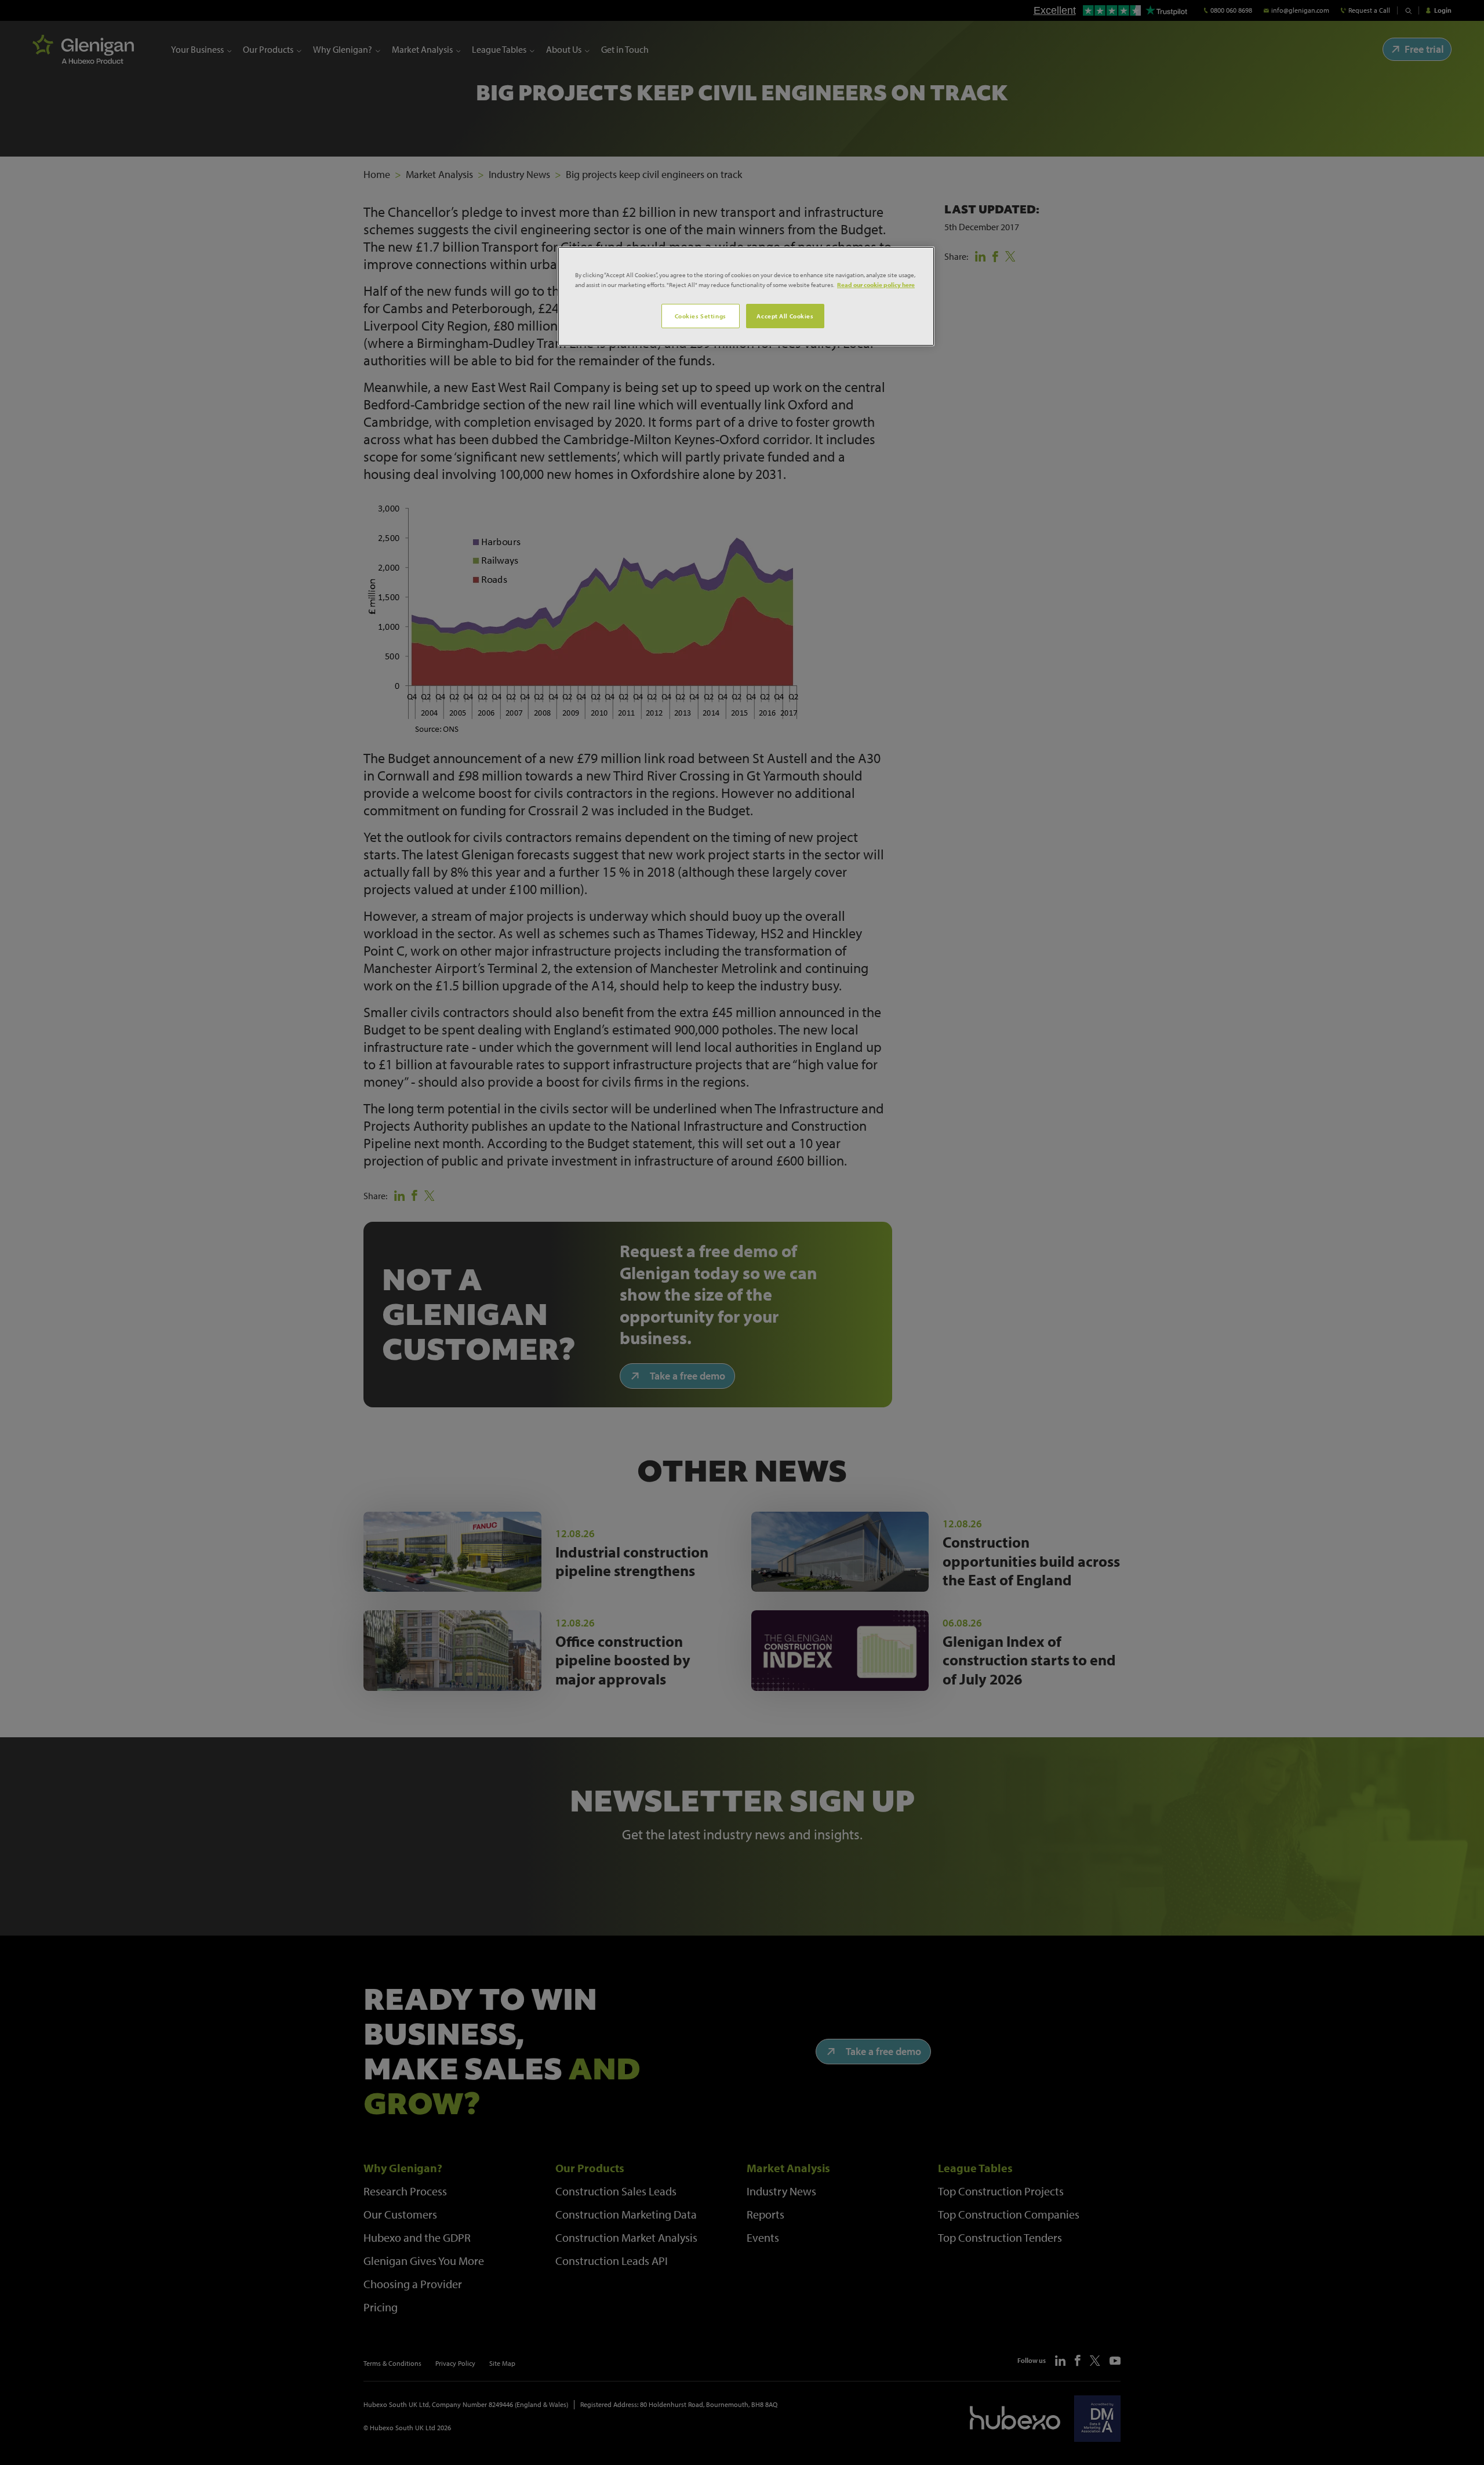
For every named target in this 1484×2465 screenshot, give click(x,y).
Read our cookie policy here (876, 284)
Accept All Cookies (785, 316)
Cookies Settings (701, 316)
